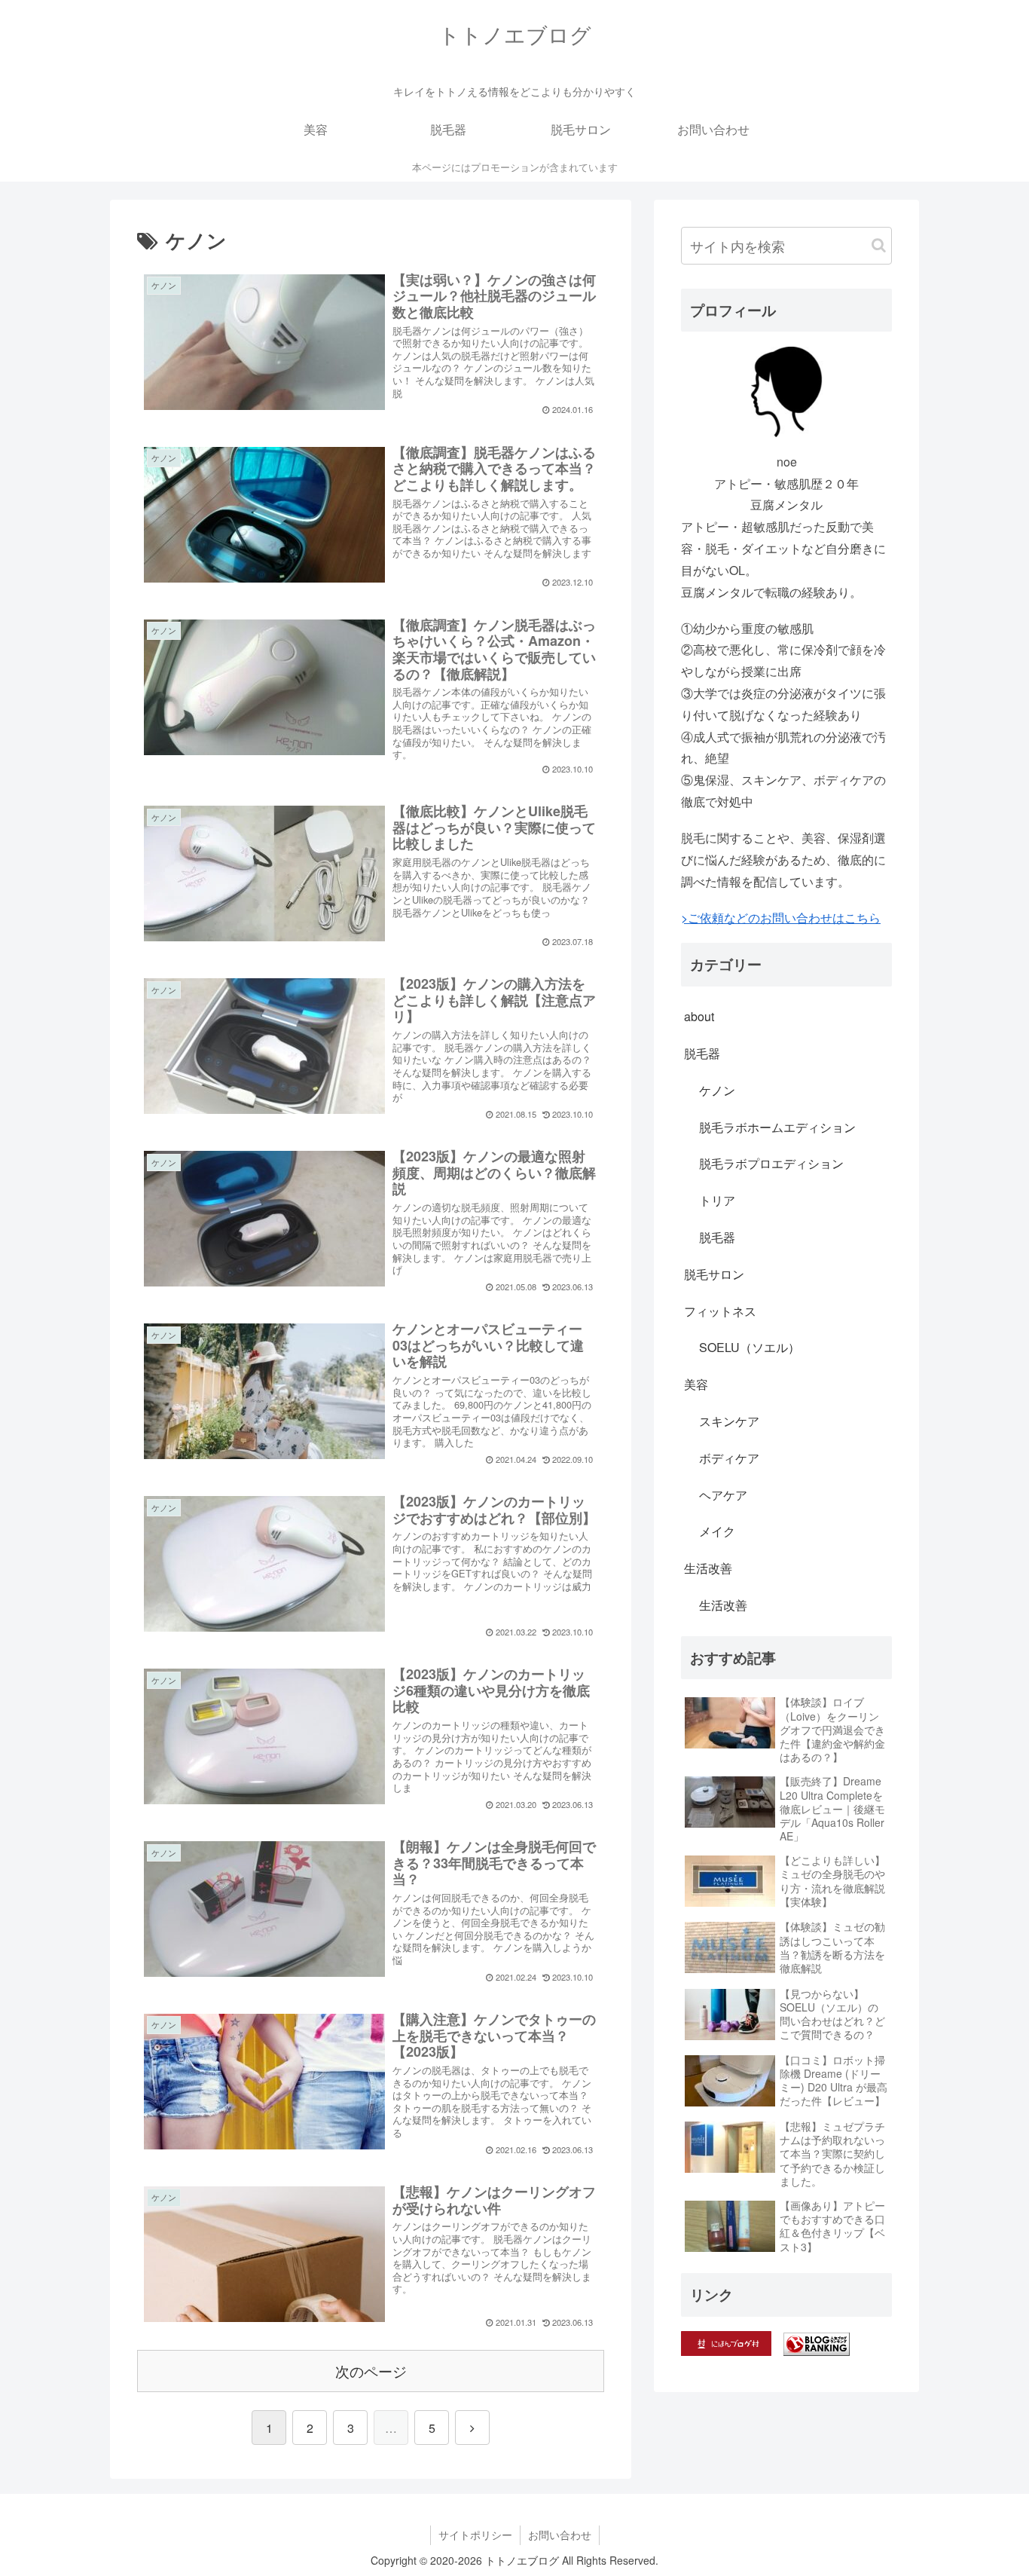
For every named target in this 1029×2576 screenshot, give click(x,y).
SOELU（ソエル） (750, 1347)
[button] (879, 245)
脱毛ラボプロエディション (771, 1163)
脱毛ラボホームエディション (777, 1127)
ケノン (717, 1090)
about (699, 1016)
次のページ (371, 2371)
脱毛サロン (714, 1274)
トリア (717, 1200)
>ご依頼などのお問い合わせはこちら (781, 918)
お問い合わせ (560, 2535)
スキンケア (729, 1421)
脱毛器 (702, 1053)
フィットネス (720, 1311)
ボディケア (729, 1458)
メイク (717, 1531)
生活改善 (708, 1568)
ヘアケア (723, 1495)
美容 (696, 1384)
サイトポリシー (475, 2535)
